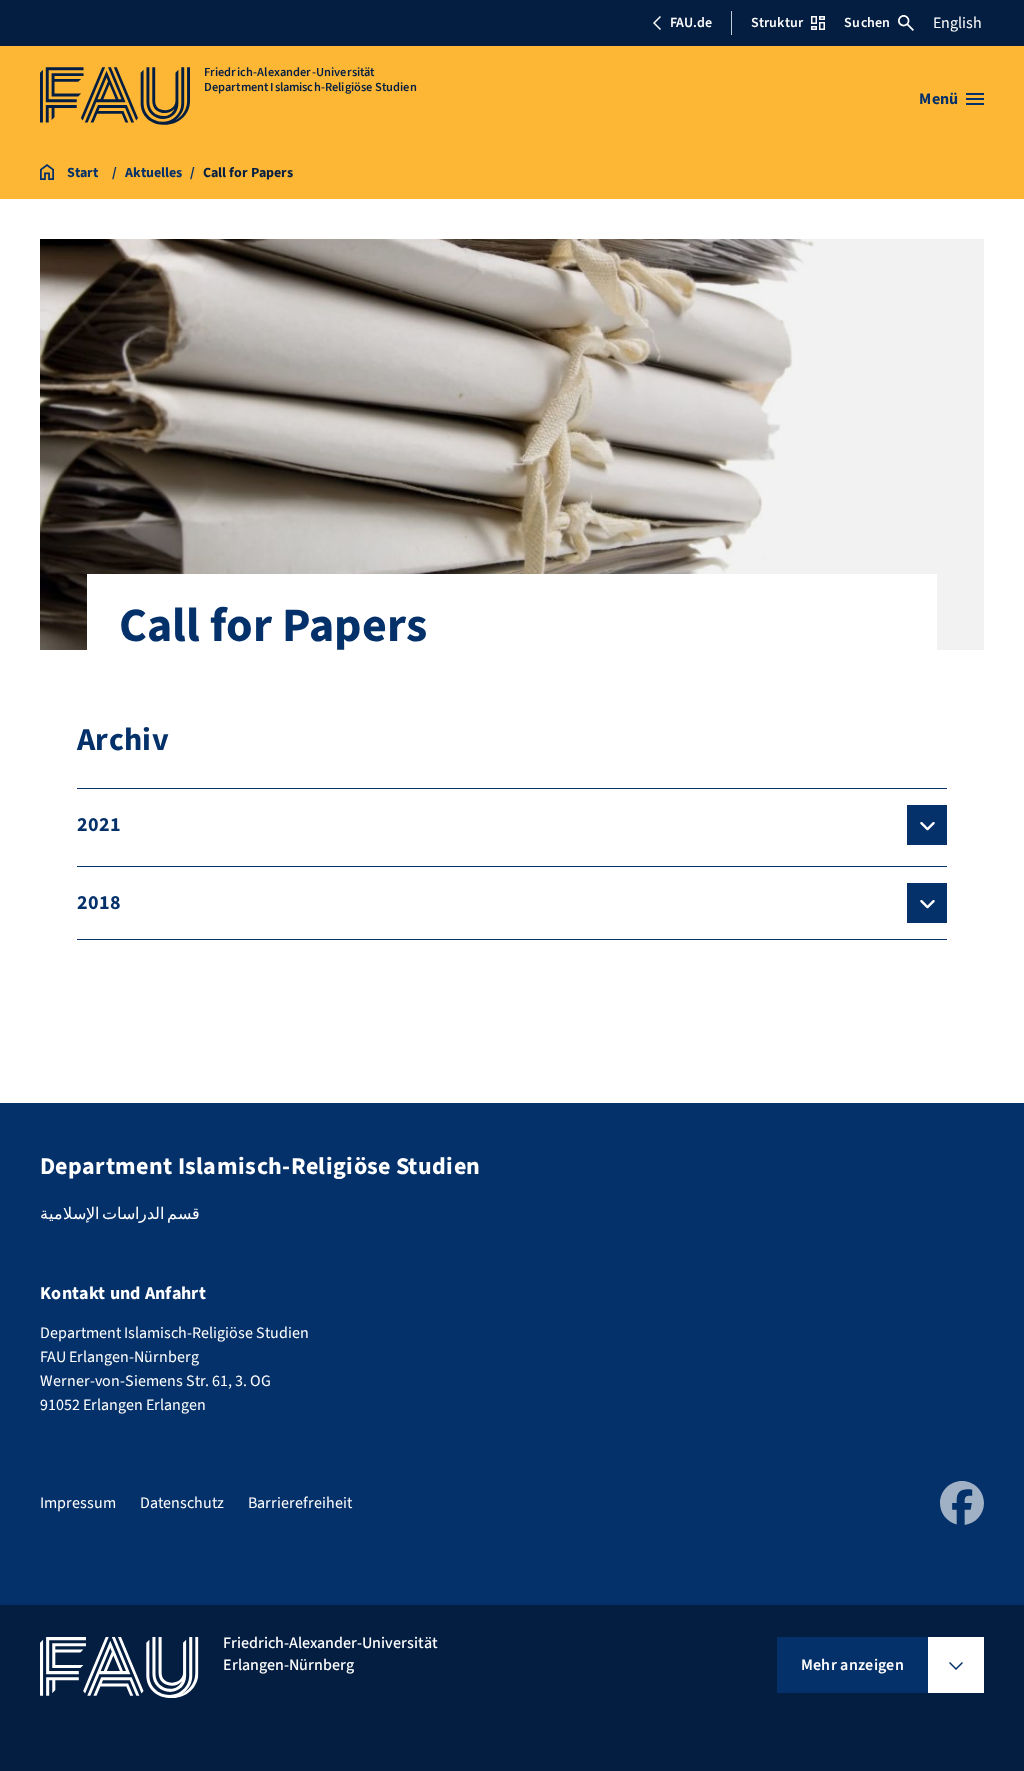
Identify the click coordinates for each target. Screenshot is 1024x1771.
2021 (99, 825)
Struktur (777, 23)
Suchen (867, 23)
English (957, 23)
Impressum (78, 1503)
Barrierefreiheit (300, 1503)
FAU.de (691, 23)
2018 (99, 903)
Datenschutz (182, 1503)
